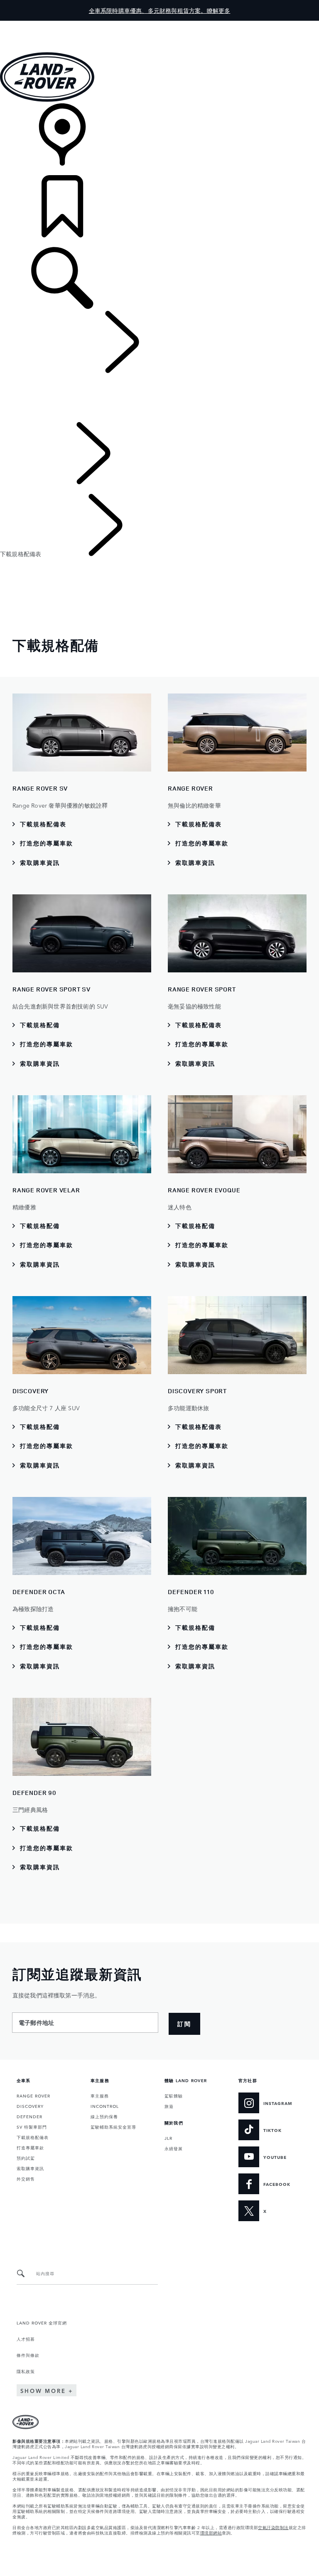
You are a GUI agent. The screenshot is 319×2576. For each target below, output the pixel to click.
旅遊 (169, 2106)
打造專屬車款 (30, 2147)
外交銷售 (26, 2178)
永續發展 (174, 2148)
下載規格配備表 (33, 2137)
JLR (168, 2138)
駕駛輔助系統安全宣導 (113, 2127)
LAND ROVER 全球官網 (42, 2322)
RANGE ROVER (33, 2095)
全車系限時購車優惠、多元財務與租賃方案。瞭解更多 (160, 10)
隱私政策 (26, 2371)
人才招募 (26, 2339)
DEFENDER (29, 2116)
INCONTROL (105, 2106)
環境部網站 (211, 2532)
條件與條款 (28, 2355)
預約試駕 (26, 2158)
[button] (159, 25)
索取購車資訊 (30, 2168)
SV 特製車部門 (32, 2127)
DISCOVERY (30, 2106)
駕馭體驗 (174, 2095)
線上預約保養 (104, 2116)
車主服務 (100, 2095)
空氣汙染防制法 (273, 2527)
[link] (159, 139)
